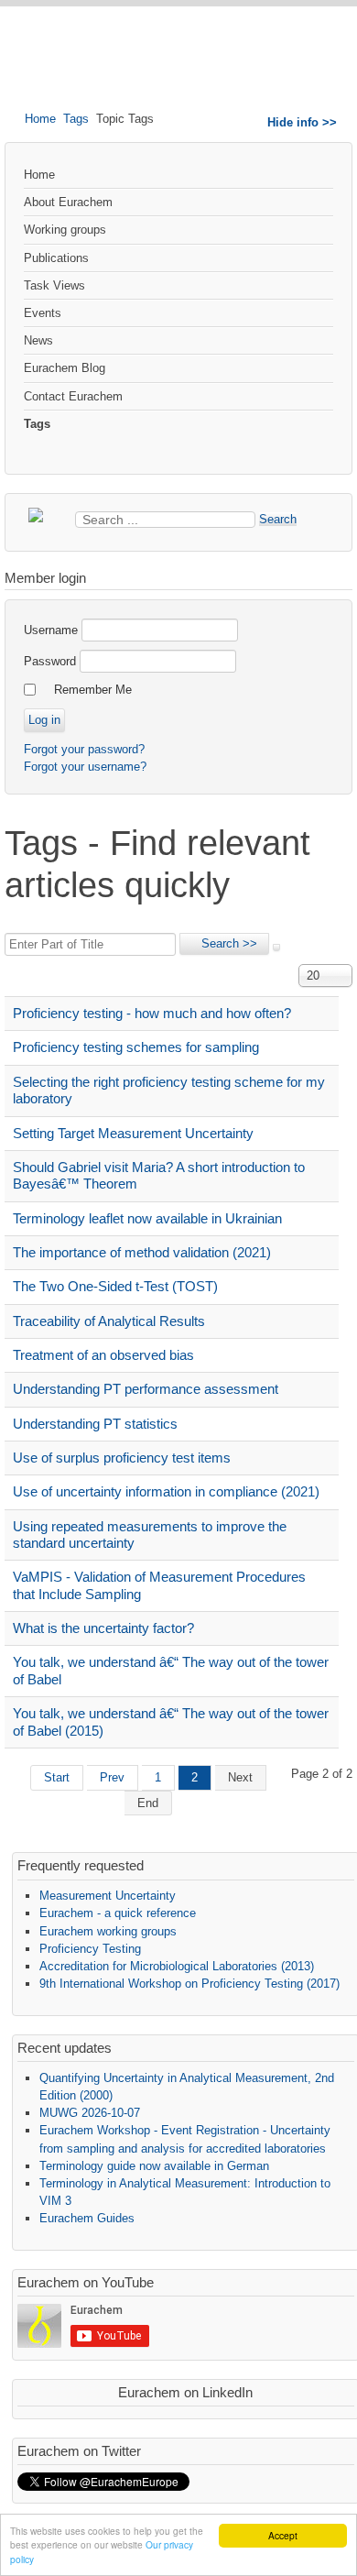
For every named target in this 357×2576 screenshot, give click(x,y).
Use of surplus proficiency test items (122, 1458)
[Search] (224, 944)
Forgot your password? (84, 749)
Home (40, 119)
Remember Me (93, 690)
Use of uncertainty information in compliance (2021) (166, 1491)
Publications (56, 258)
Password (50, 661)
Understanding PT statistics (95, 1424)
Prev (112, 1777)
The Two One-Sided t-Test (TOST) (115, 1286)
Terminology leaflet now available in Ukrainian (147, 1218)
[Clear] (276, 948)
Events (43, 313)
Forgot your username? (85, 767)
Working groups (65, 230)
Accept (283, 2535)
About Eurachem (68, 202)
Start (57, 1777)
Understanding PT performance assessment (146, 1389)
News (38, 340)
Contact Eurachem (73, 396)
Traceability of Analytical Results (109, 1321)
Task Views (54, 285)
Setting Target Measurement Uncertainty (133, 1133)
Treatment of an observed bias (103, 1355)
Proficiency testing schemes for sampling (136, 1047)
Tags (76, 119)
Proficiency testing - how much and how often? (152, 1013)
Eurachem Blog (65, 368)
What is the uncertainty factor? (103, 1628)
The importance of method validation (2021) (142, 1252)
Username (51, 630)
